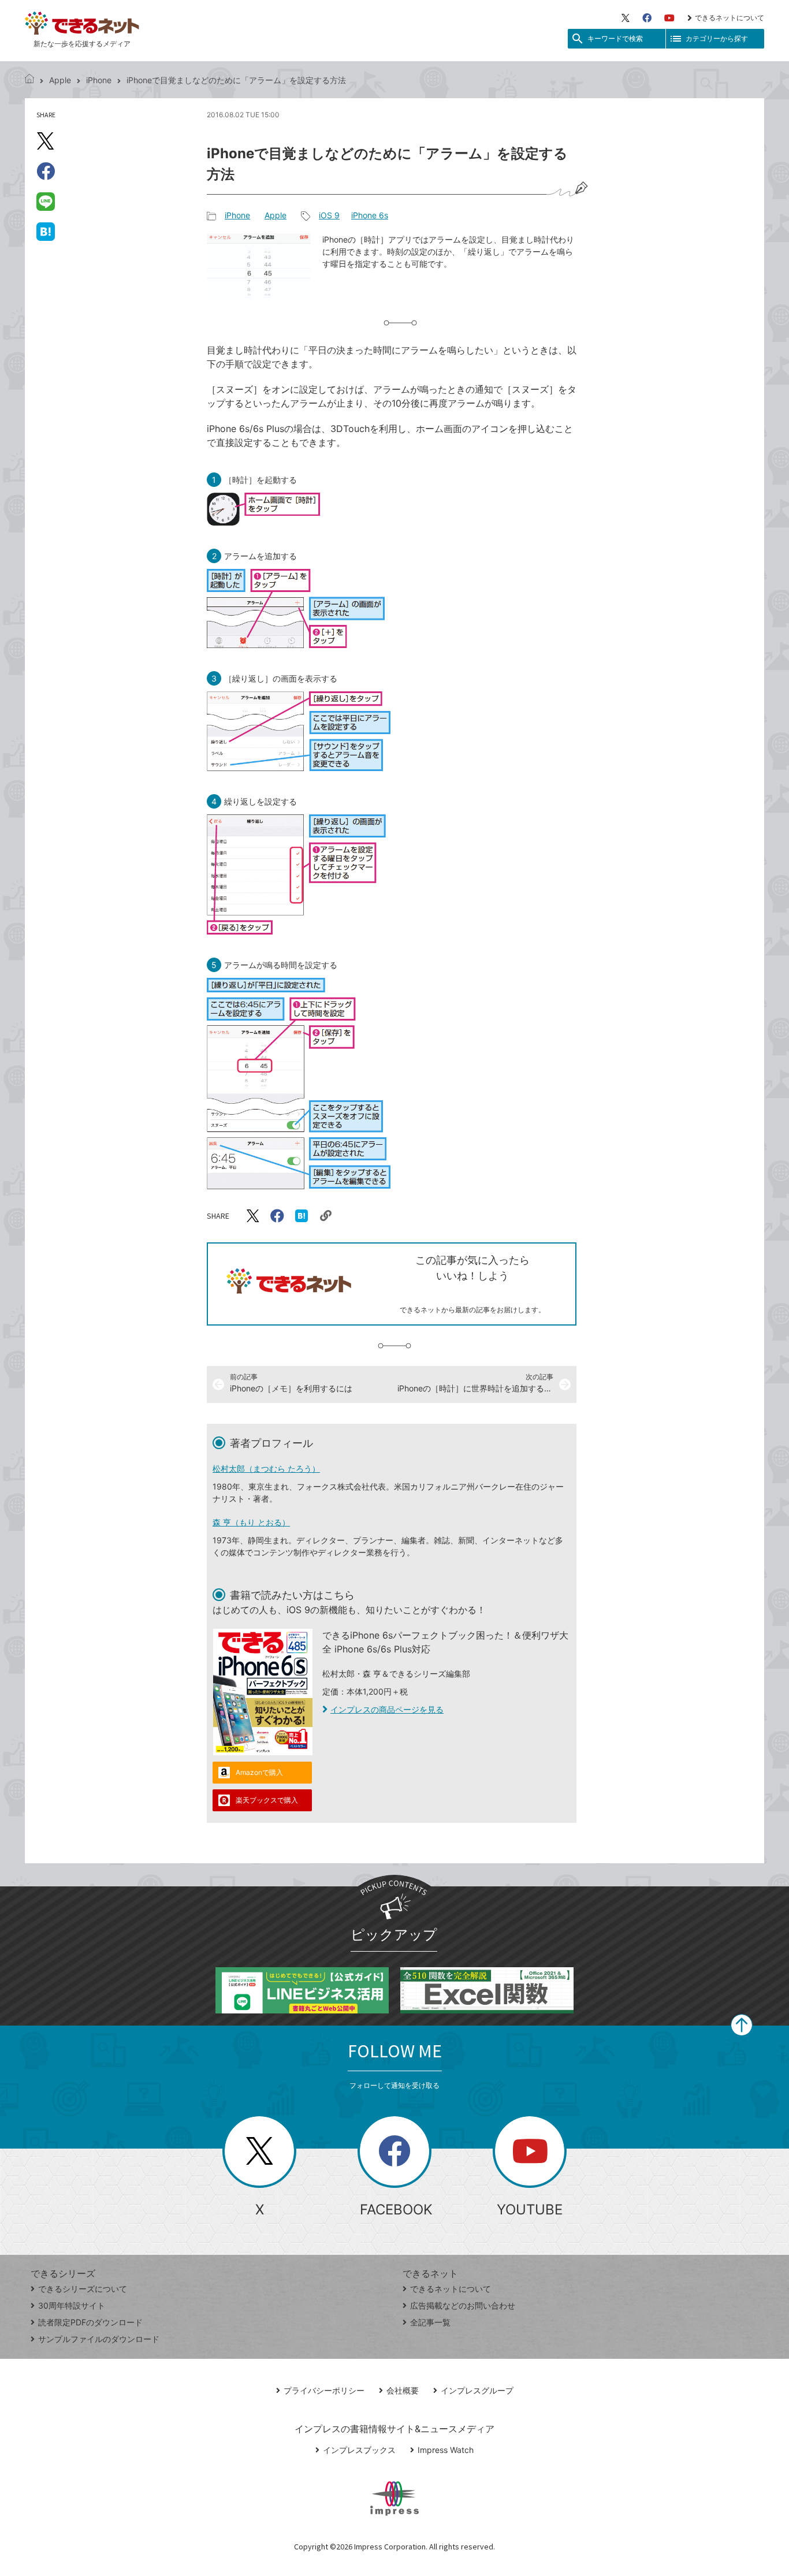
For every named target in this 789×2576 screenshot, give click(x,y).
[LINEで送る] (46, 201)
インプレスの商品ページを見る (387, 1709)
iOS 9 (329, 215)
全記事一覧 (430, 2322)
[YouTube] (669, 18)
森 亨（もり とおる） (251, 1522)
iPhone (99, 80)
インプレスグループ (477, 2390)
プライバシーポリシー (324, 2390)
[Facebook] (647, 18)
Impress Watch (446, 2450)
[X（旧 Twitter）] (626, 18)
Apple (60, 80)
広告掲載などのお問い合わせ (463, 2305)
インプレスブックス (359, 2450)
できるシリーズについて (83, 2289)
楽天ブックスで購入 (267, 1800)
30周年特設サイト (72, 2305)
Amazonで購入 (259, 1772)
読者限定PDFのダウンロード (90, 2322)
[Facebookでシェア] (46, 171)
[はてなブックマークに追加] (46, 231)
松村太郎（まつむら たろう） (266, 1468)
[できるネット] (29, 80)
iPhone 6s (370, 215)
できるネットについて (730, 18)
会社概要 (403, 2390)
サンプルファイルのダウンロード (99, 2339)
